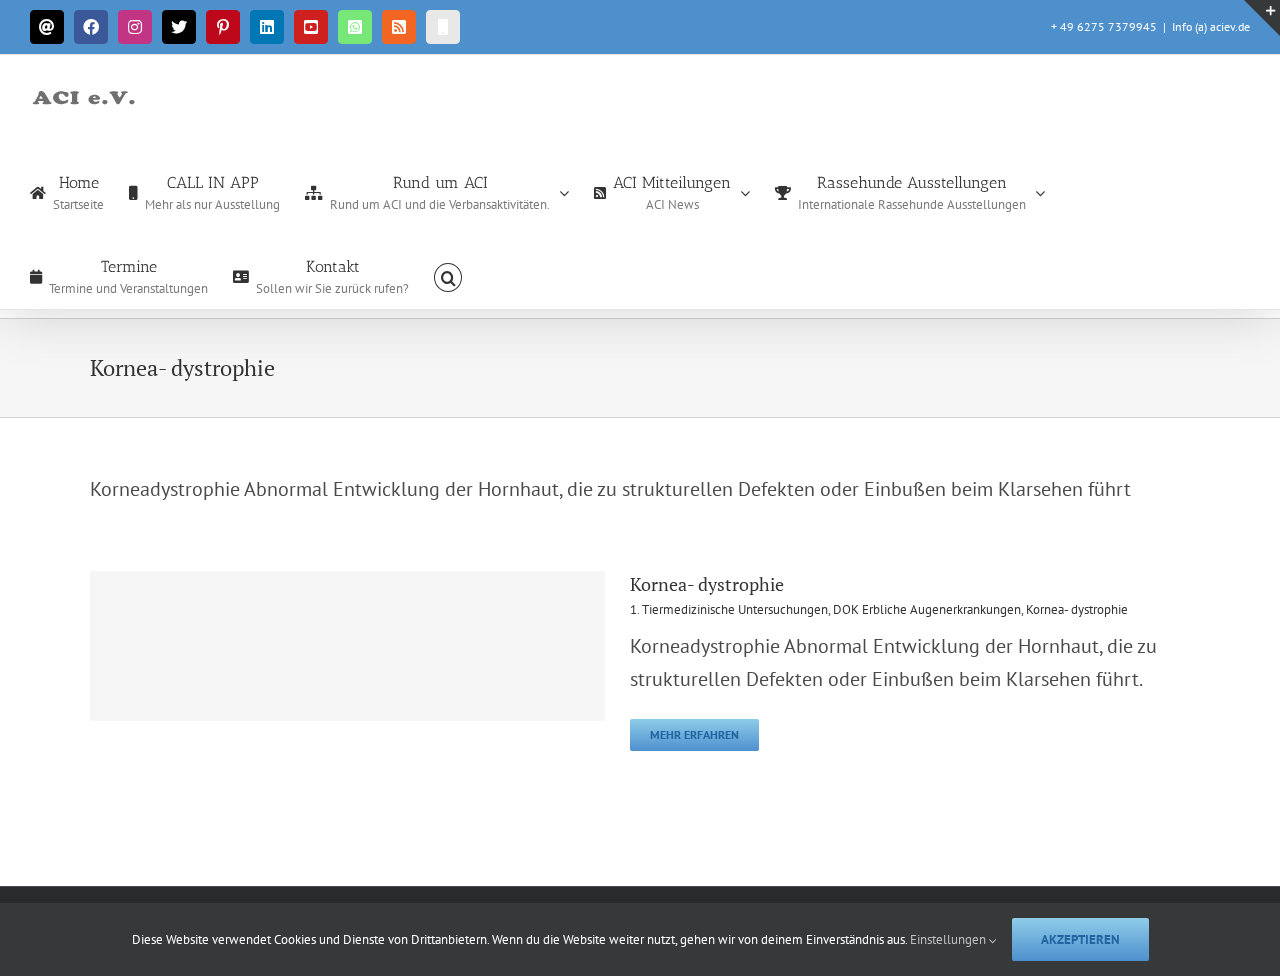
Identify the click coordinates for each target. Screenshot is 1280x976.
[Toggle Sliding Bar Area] (1262, 18)
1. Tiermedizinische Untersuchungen (729, 609)
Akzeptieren (1080, 939)
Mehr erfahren (694, 734)
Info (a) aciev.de (1211, 26)
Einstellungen (949, 939)
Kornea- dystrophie (707, 584)
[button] (448, 276)
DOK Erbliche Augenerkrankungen (927, 609)
